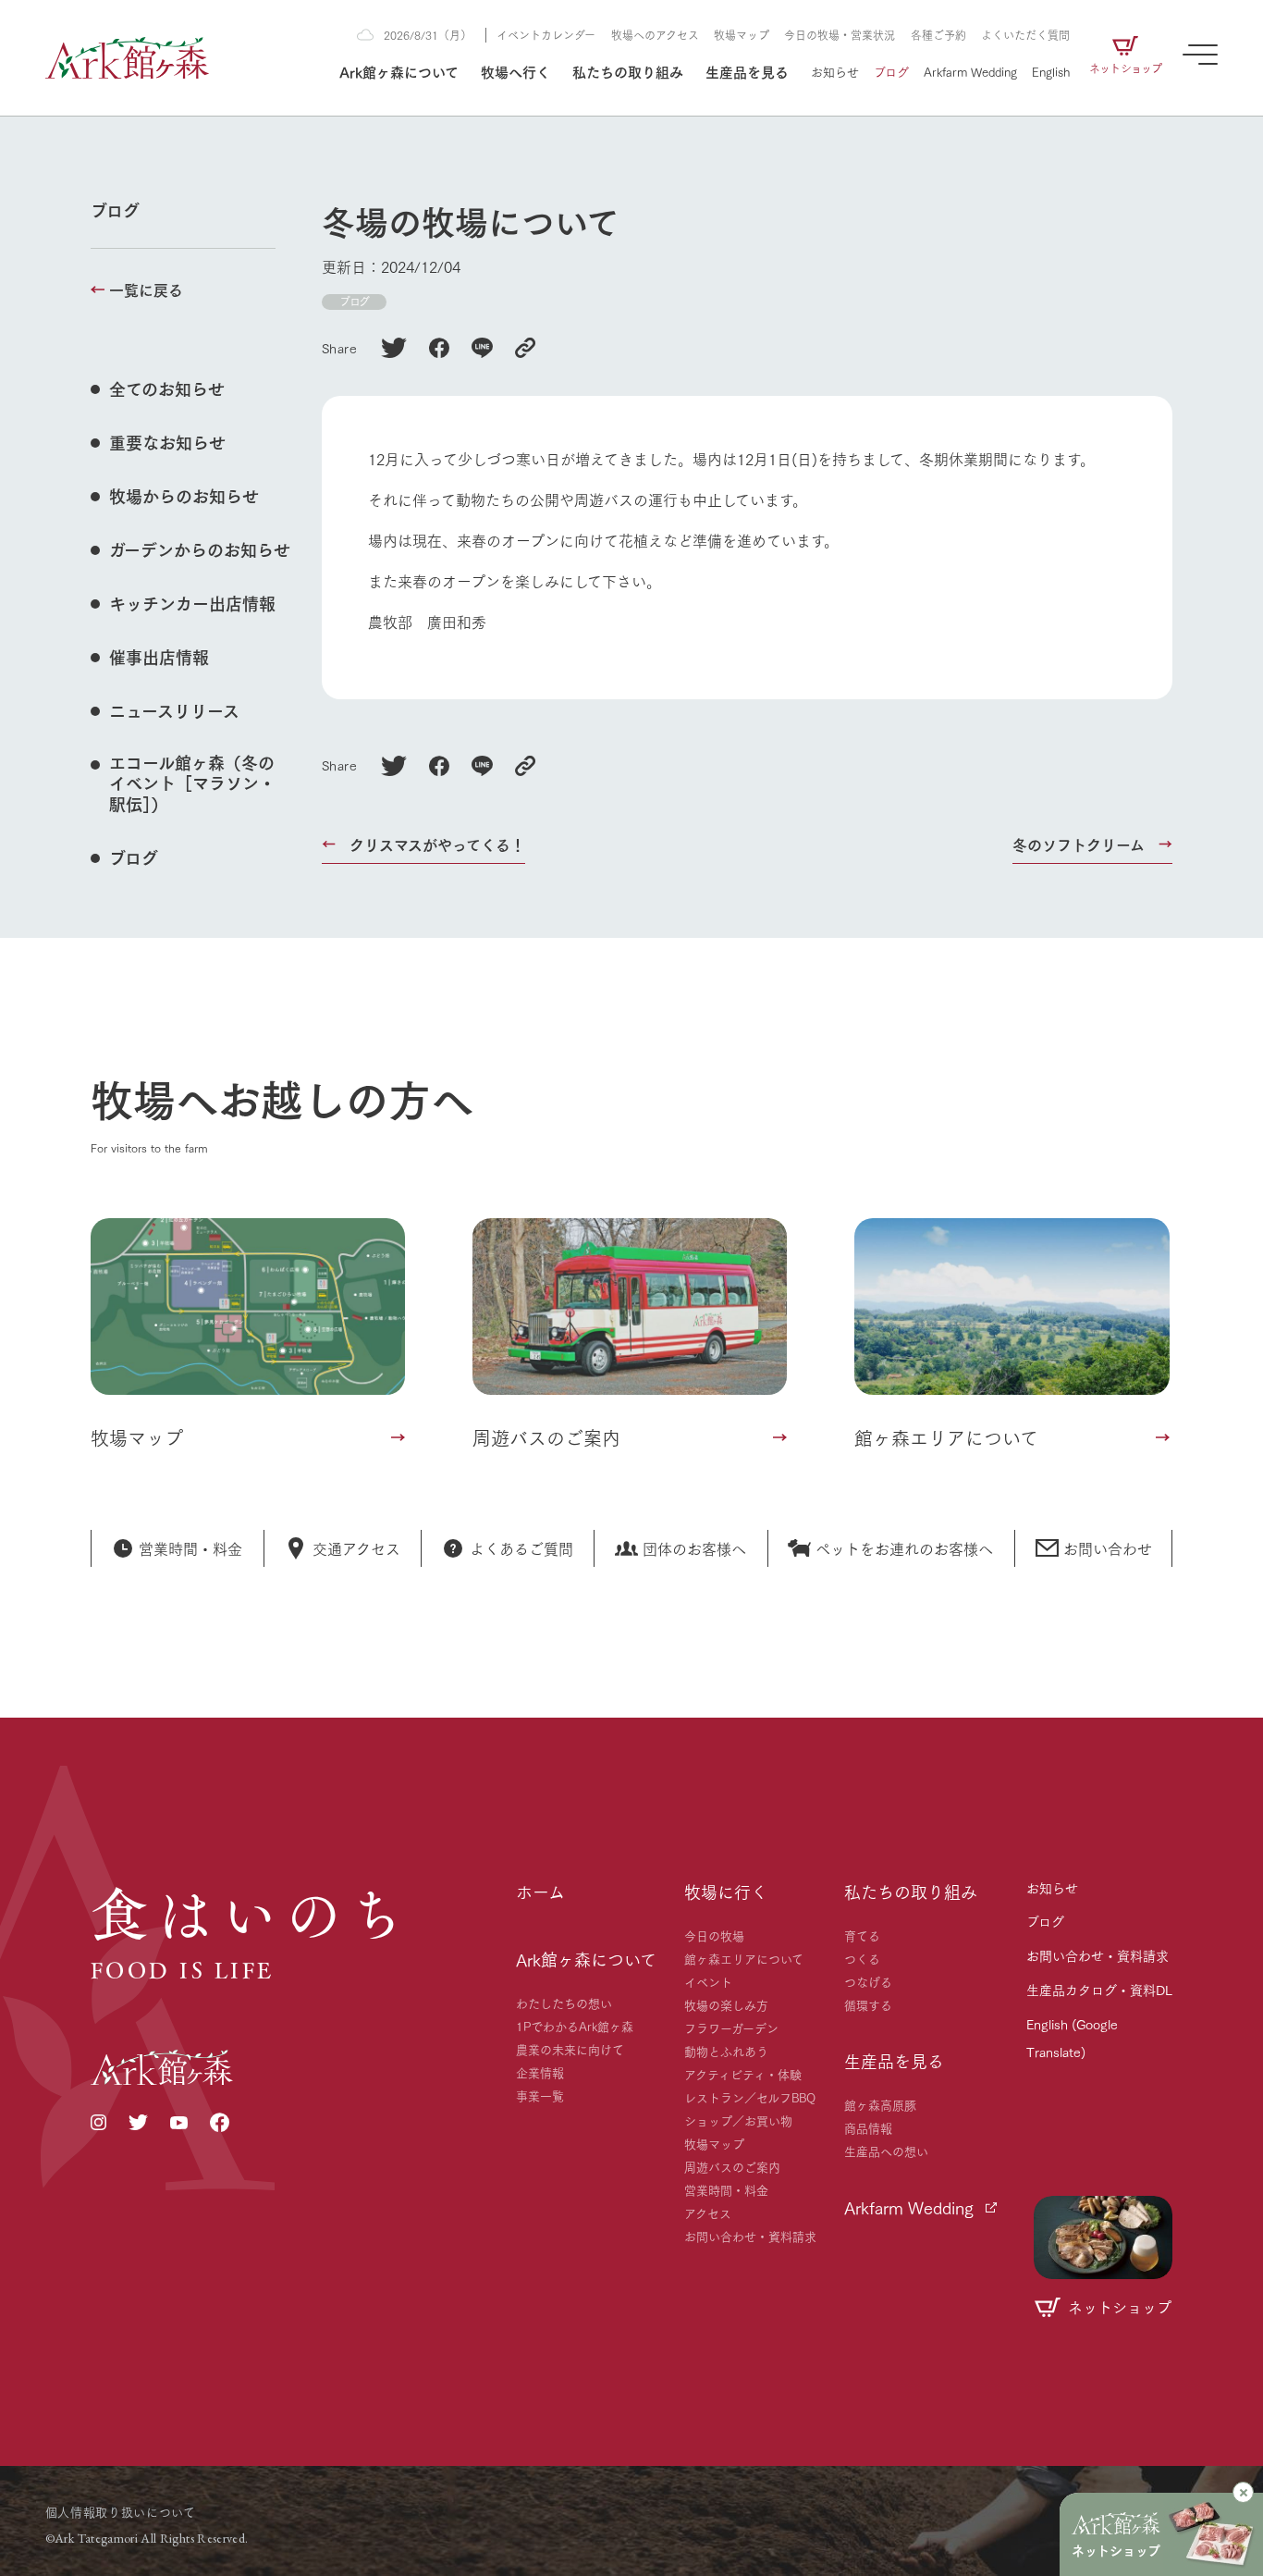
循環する (868, 2004)
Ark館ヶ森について (399, 71)
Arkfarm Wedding (970, 71)
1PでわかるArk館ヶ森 (575, 2026)
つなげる (868, 1981)
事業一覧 (540, 2095)
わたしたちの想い (564, 2003)
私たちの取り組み (628, 71)
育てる (862, 1935)
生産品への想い (886, 2151)
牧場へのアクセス (655, 35)
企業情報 (540, 2072)
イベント (708, 1981)
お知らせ (835, 71)
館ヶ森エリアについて (744, 1958)
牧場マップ (742, 35)
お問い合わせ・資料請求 (750, 2236)
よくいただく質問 (1025, 35)
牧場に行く (726, 1892)
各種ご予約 (938, 35)
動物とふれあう (726, 2051)
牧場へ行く (515, 71)
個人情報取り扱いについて (121, 2511)
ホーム (540, 1892)
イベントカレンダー (546, 35)
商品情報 (868, 2127)
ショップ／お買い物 (738, 2120)
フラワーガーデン (731, 2028)
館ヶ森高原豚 (880, 2104)
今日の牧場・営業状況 (840, 35)
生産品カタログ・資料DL (1099, 1990)
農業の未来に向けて (570, 2049)
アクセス (708, 2212)
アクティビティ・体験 (743, 2074)
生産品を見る (747, 71)
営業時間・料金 (726, 2189)
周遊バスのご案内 (732, 2166)
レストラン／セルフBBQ (750, 2097)
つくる (862, 1958)
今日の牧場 (714, 1935)
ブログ (891, 71)
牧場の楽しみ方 (726, 2004)
